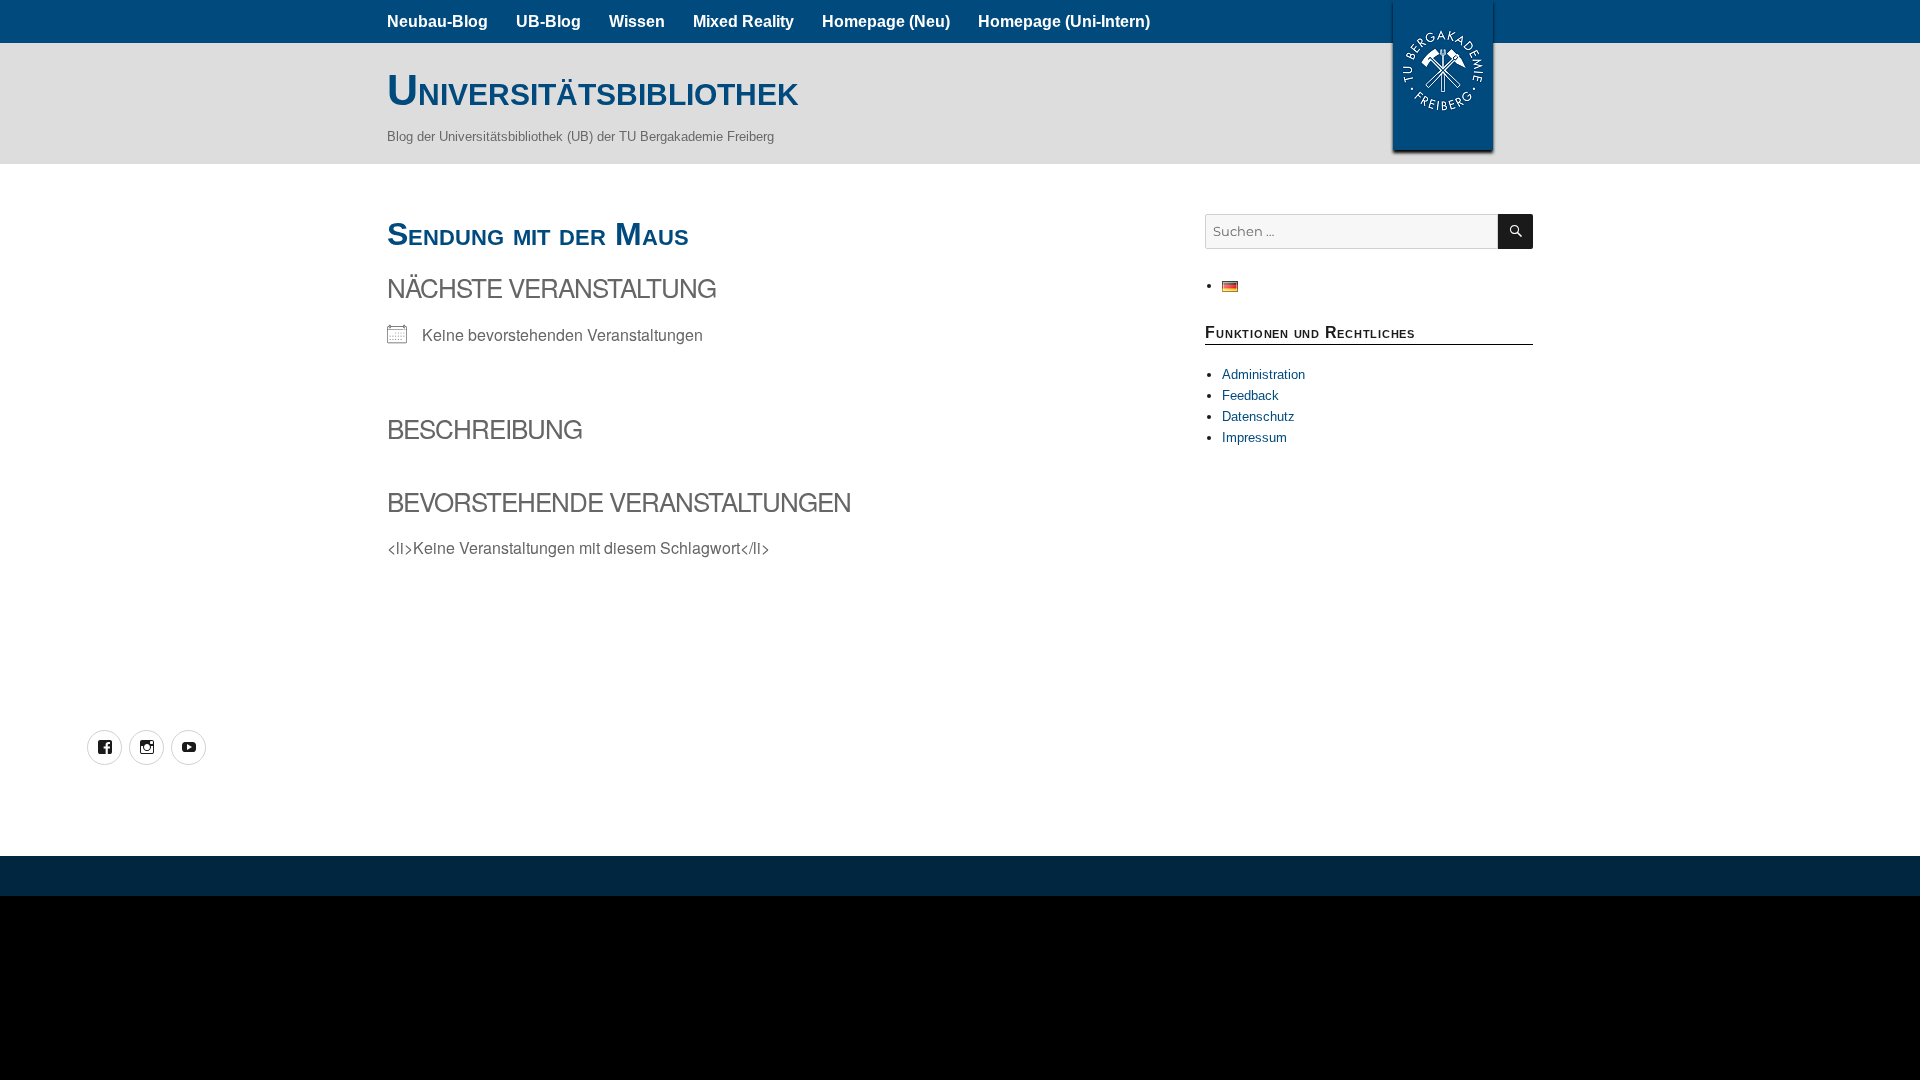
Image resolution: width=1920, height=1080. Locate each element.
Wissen (637, 21)
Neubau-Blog (437, 21)
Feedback (1250, 395)
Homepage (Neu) (886, 21)
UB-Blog (548, 21)
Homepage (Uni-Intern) (1064, 21)
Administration (1263, 374)
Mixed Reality (743, 21)
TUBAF (1443, 75)
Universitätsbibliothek (593, 90)
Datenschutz (1258, 416)
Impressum (1254, 437)
